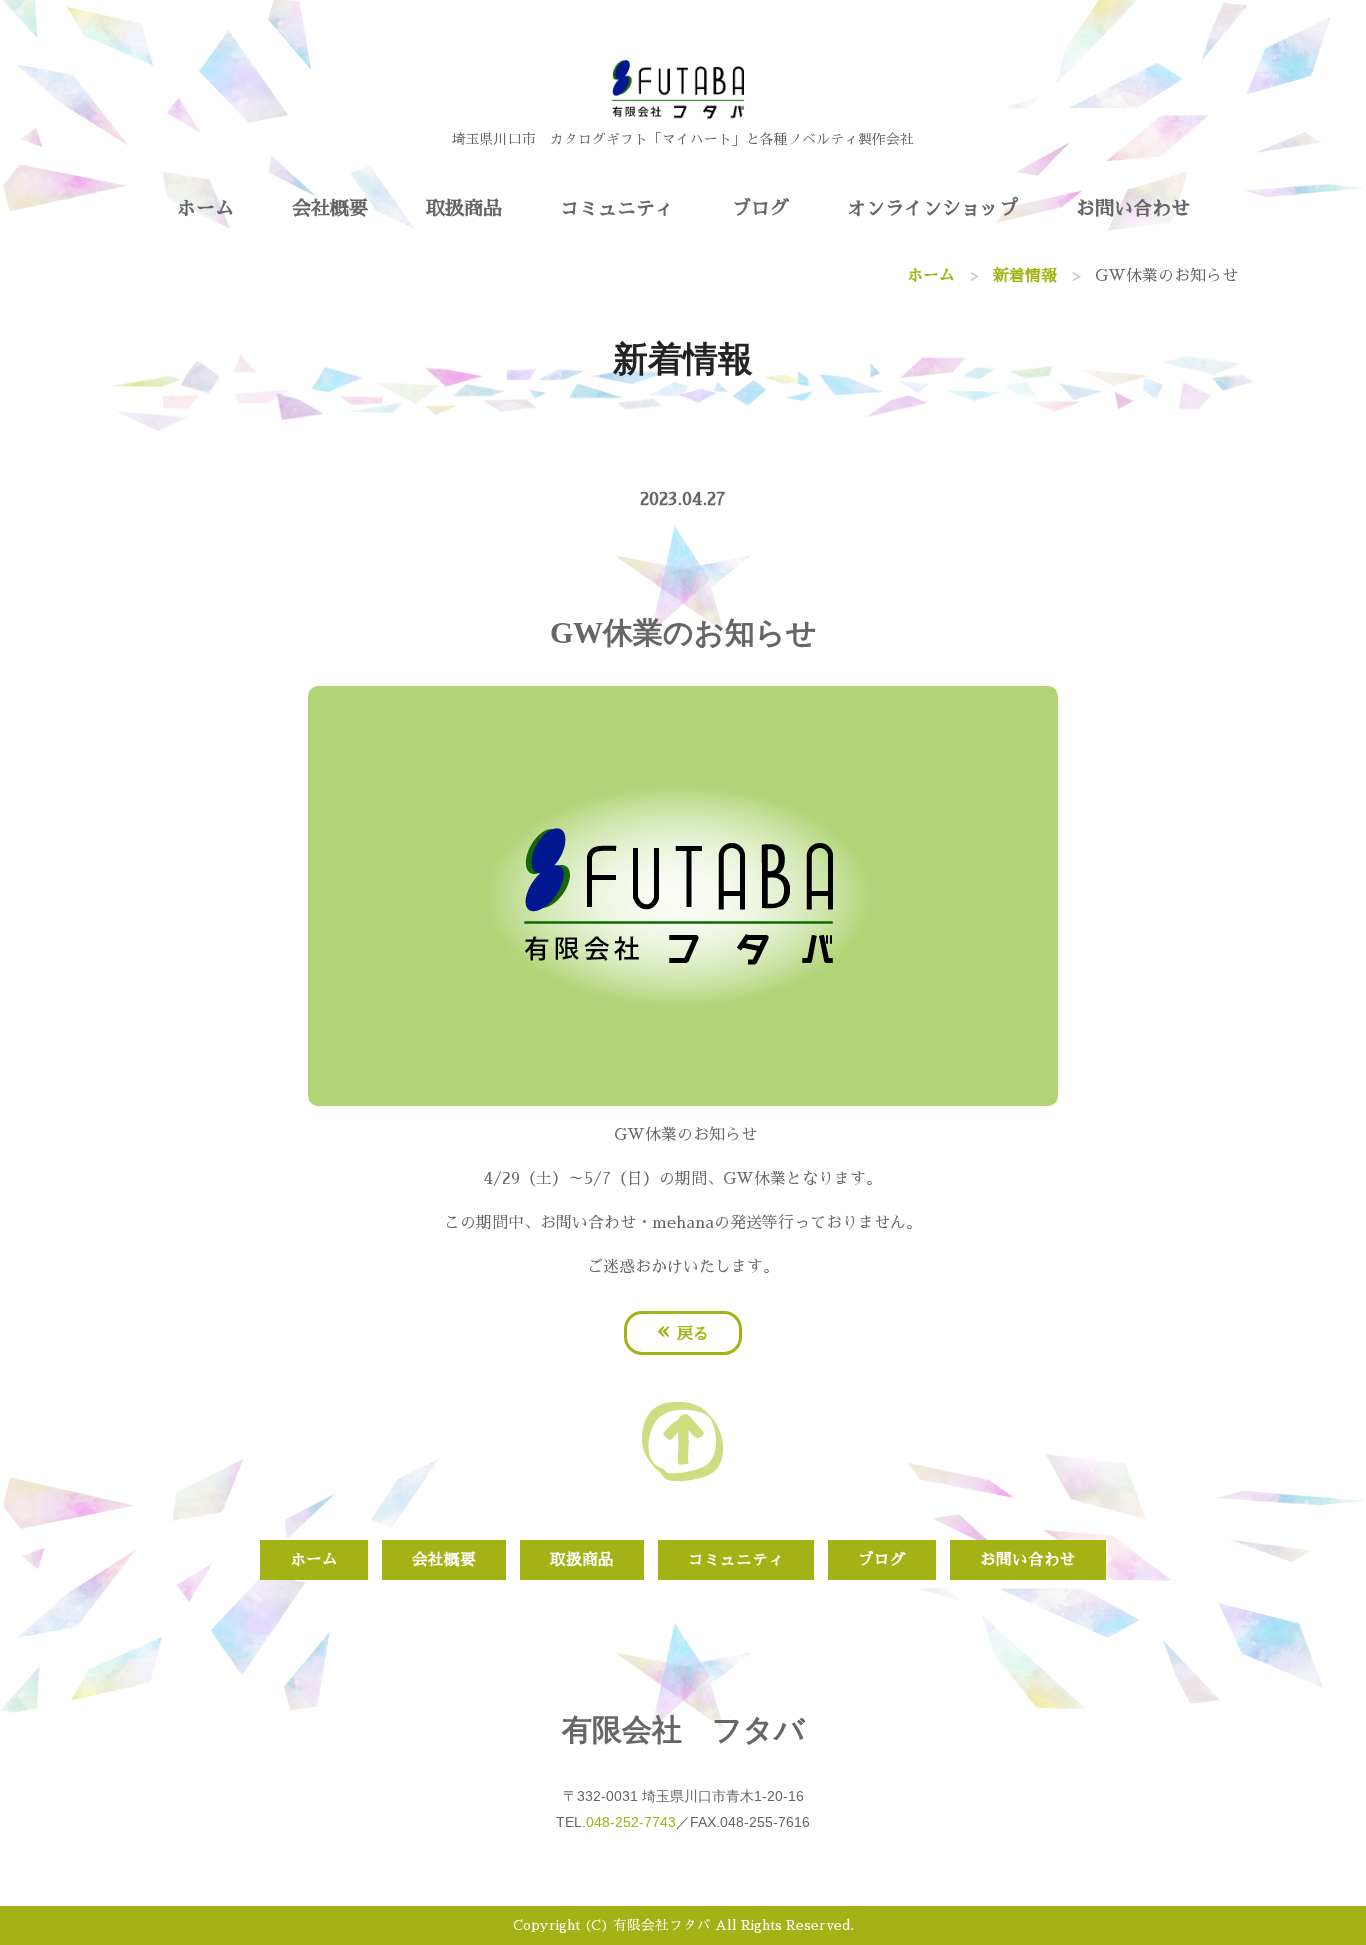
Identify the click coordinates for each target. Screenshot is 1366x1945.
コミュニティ (617, 208)
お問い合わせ (1133, 208)
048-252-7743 (631, 1822)
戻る (683, 1331)
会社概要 (330, 208)
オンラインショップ (932, 208)
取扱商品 (464, 208)
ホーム (205, 208)
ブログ (760, 208)
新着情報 (1025, 276)
